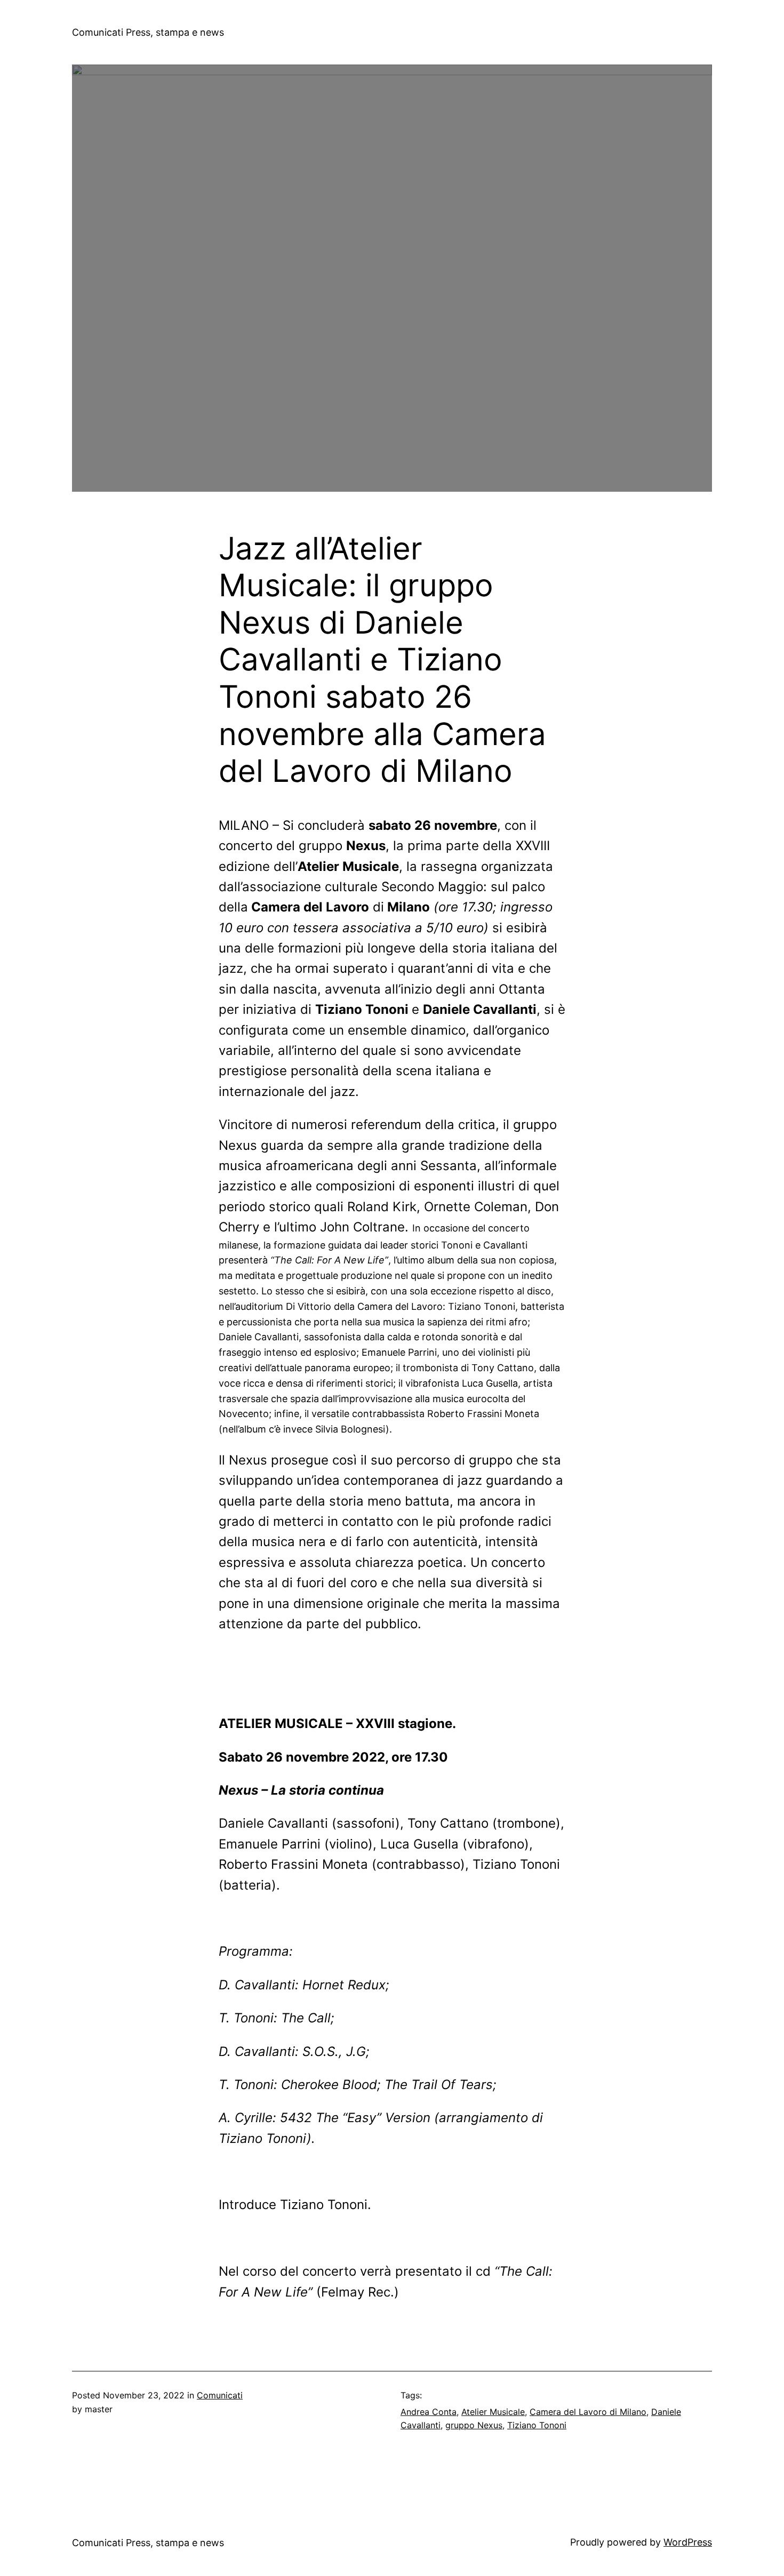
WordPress (688, 2542)
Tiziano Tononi (537, 2425)
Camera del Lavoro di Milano (588, 2412)
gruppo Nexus (474, 2425)
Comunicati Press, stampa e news (148, 32)
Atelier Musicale (493, 2412)
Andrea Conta (429, 2412)
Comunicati (220, 2395)
